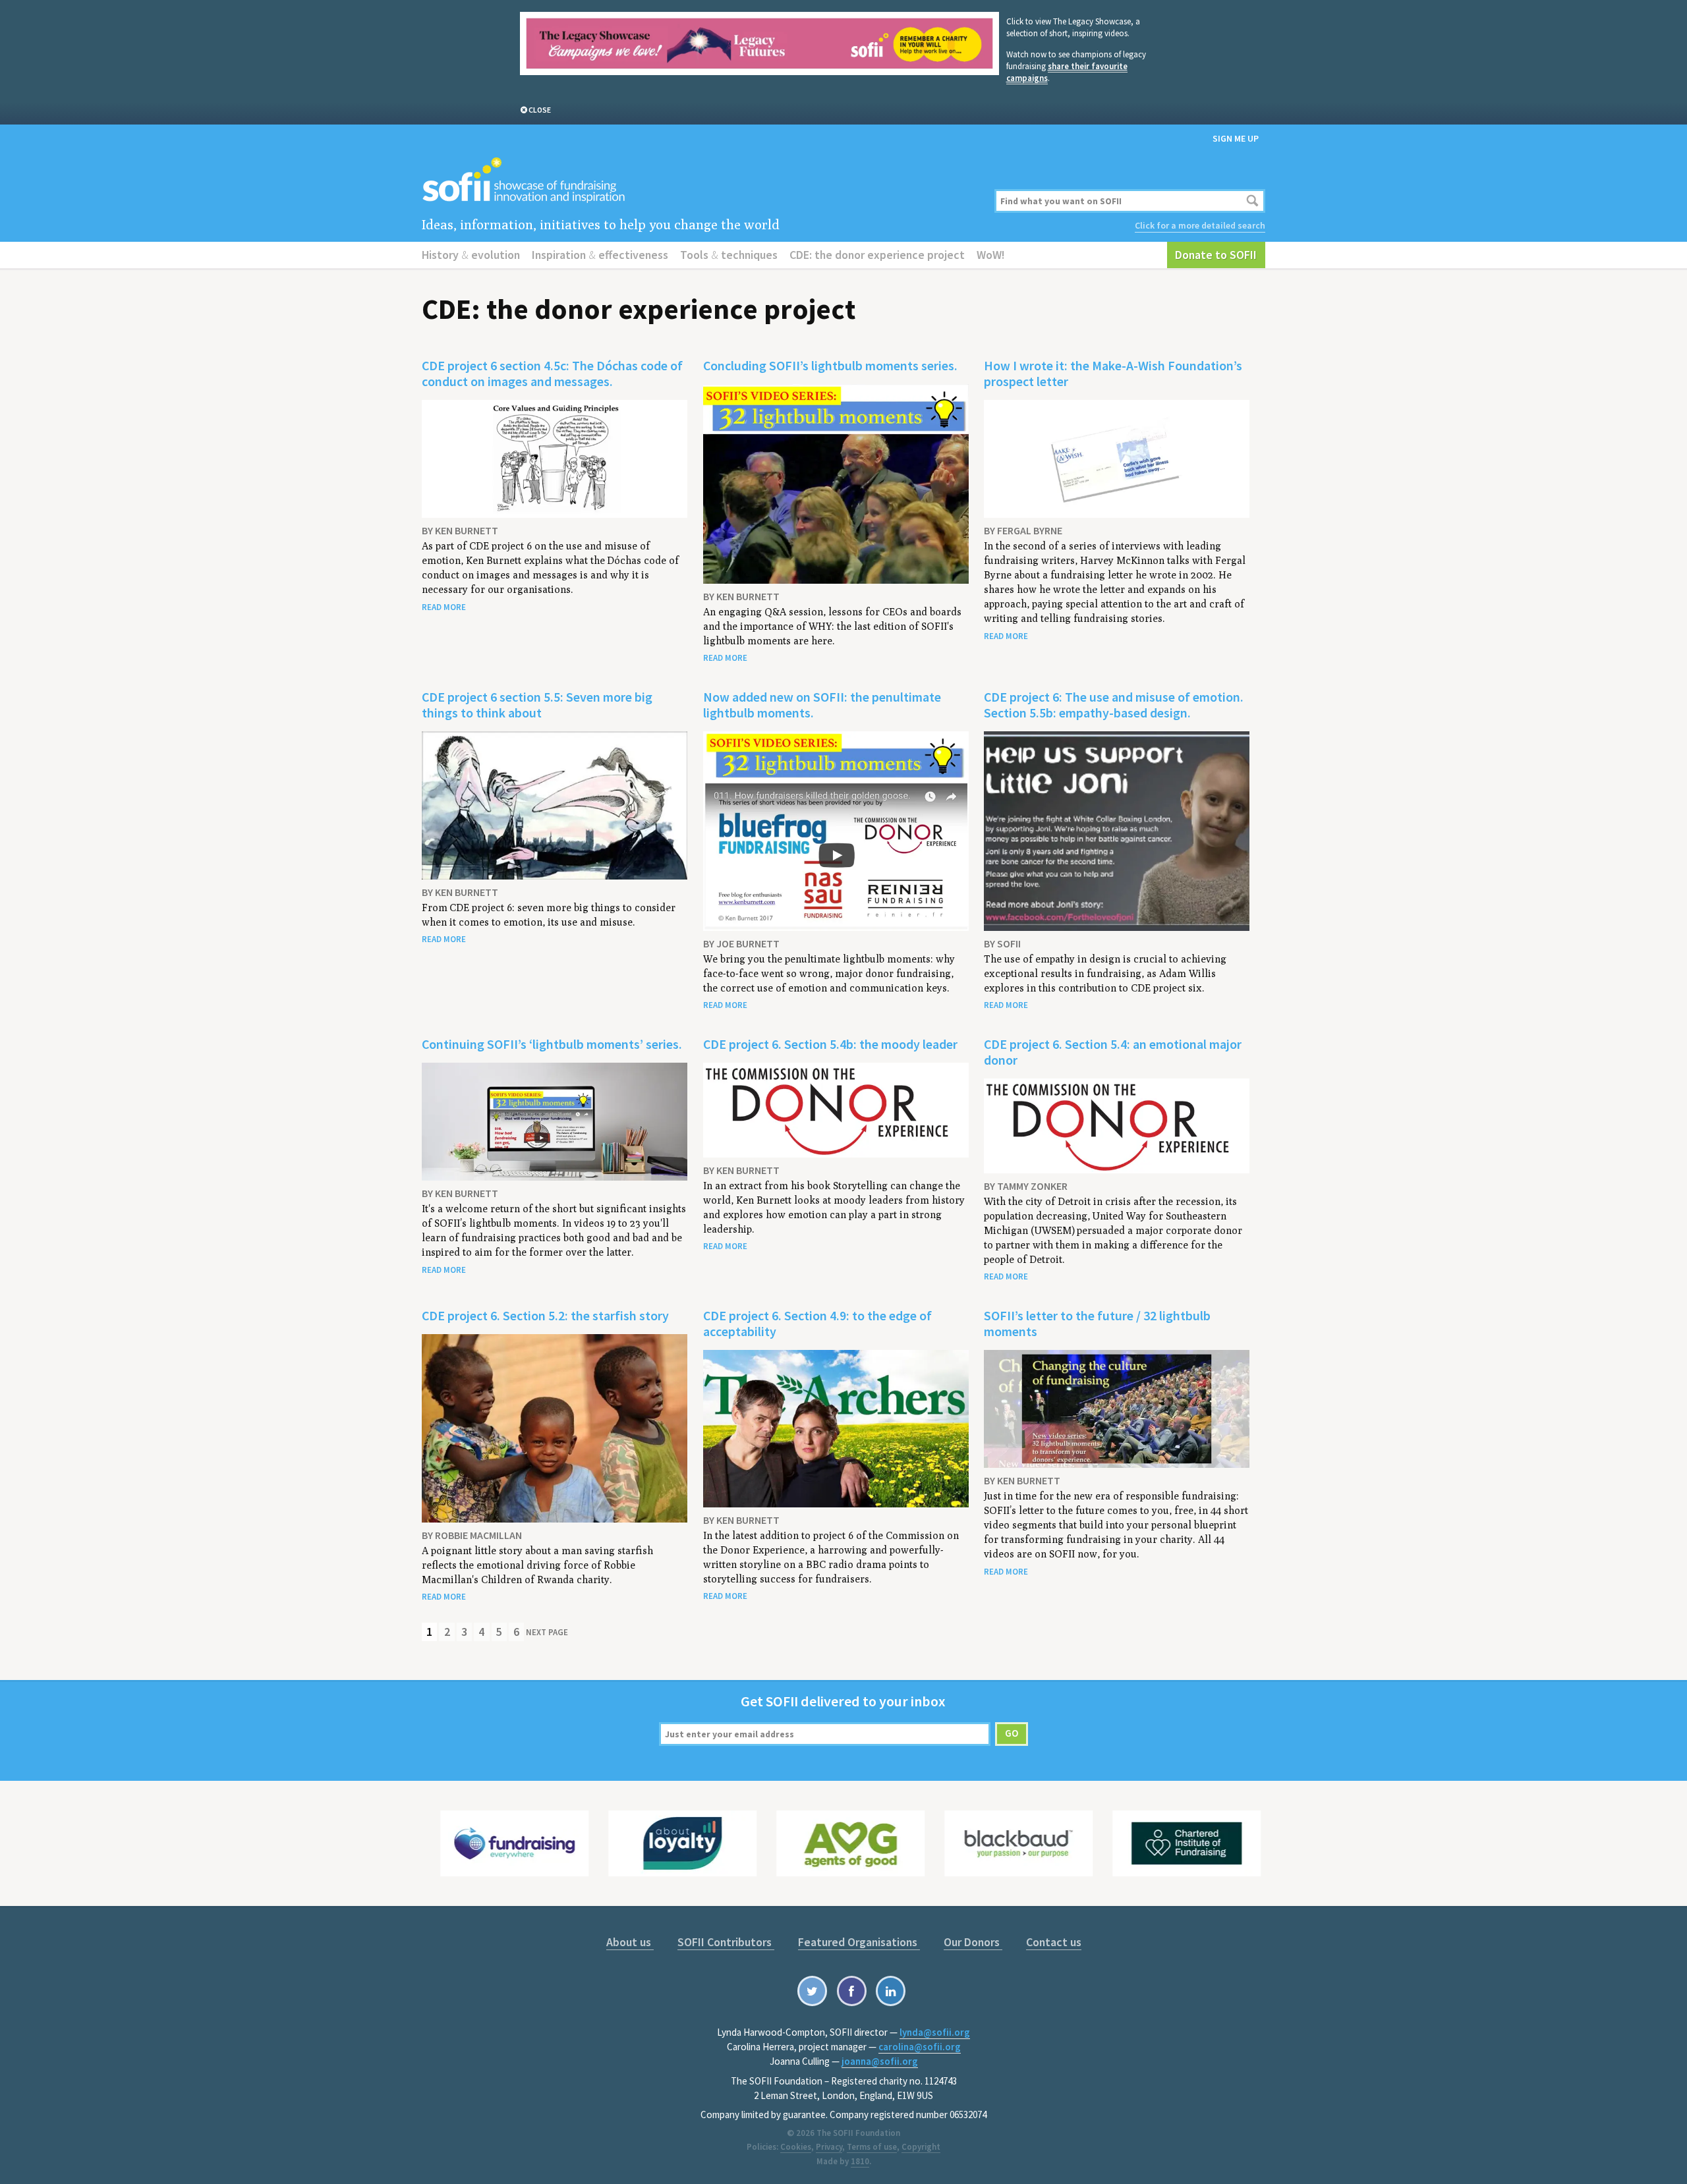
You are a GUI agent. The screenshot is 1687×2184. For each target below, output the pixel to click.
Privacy (829, 2147)
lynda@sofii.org (935, 2032)
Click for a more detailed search (1200, 225)
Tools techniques (729, 255)
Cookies (796, 2147)
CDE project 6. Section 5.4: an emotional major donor (1113, 1052)
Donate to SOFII (1216, 255)
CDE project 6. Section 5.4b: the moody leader (830, 1044)
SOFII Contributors (726, 1942)
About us (630, 1942)
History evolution (471, 255)
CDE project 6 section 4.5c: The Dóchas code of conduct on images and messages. (552, 373)
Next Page (547, 1632)
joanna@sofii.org (880, 2061)
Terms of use (872, 2147)
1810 (860, 2161)
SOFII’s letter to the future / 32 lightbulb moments (1097, 1323)
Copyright (921, 2147)
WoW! (991, 255)
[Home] (700, 181)
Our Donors (973, 1942)
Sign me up (1236, 138)
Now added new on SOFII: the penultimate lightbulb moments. (822, 705)
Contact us (1054, 1942)
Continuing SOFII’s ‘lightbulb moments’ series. (552, 1044)
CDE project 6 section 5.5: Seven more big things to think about (537, 705)
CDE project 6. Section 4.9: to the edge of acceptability (817, 1323)
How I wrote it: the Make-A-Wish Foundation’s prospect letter (1113, 373)
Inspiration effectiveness (600, 255)
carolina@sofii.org (920, 2047)
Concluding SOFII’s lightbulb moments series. (830, 365)
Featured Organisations (859, 1942)
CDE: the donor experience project (877, 255)
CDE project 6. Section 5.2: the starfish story (545, 1315)
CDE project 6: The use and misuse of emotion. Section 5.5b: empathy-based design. (1114, 705)
